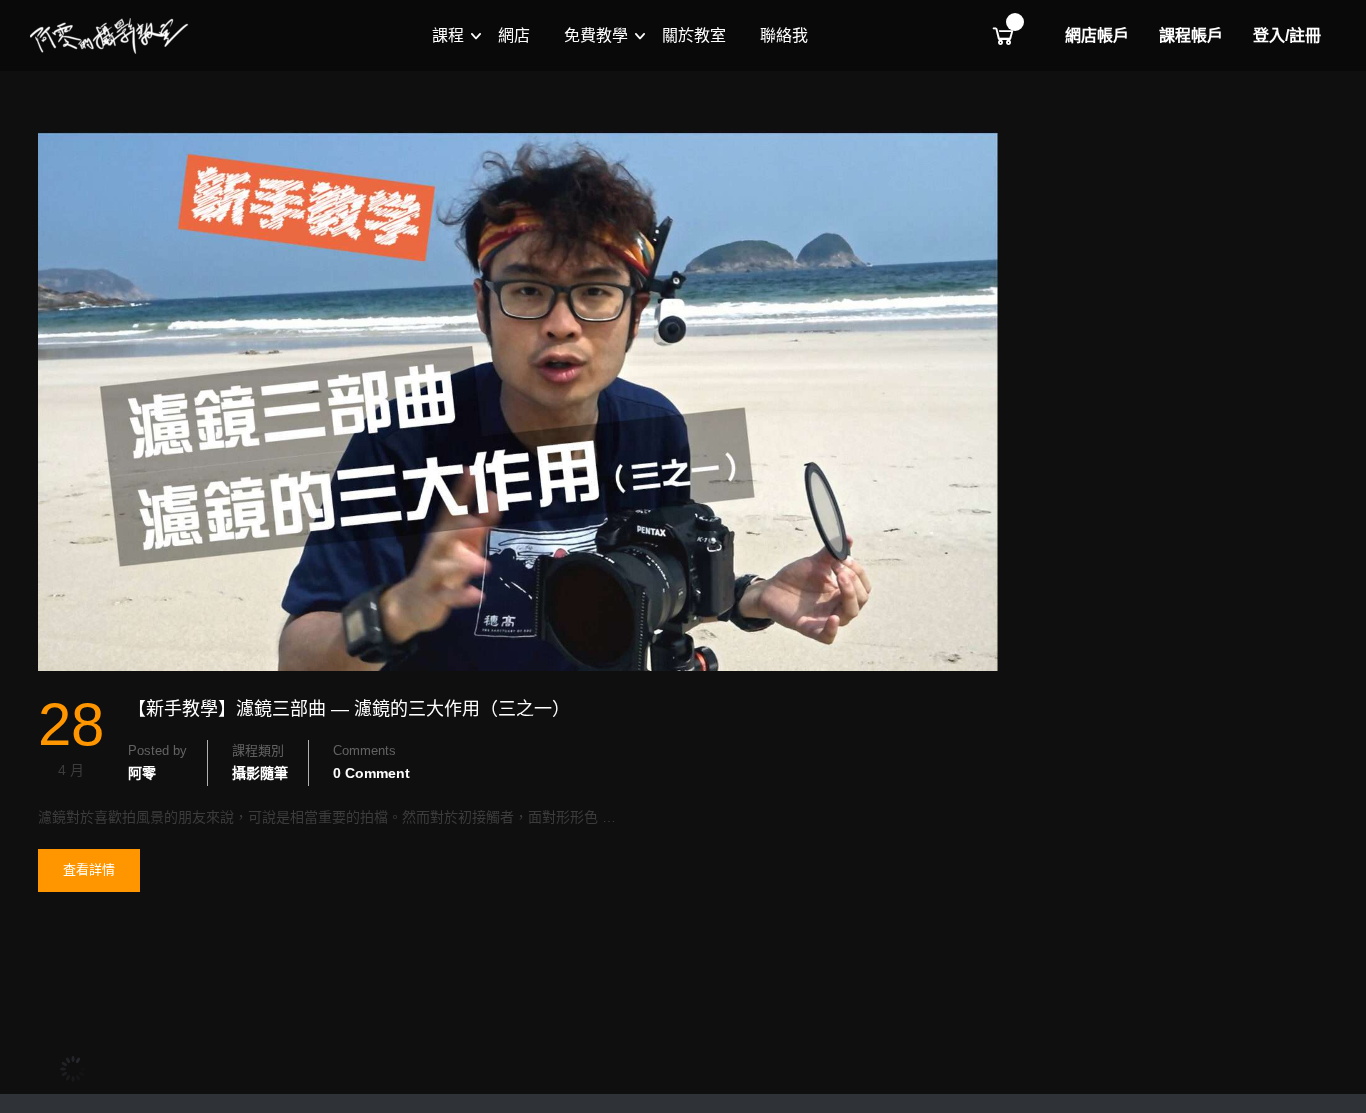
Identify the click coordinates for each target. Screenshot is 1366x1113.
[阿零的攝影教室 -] (110, 36)
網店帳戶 (1097, 35)
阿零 (142, 773)
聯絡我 (784, 35)
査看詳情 (88, 876)
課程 (448, 35)
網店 (514, 35)
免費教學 (596, 35)
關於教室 (694, 35)
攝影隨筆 (260, 773)
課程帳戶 (1191, 35)
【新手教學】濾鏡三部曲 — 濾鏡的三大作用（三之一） (349, 709)
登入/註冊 (1287, 35)
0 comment (371, 773)
